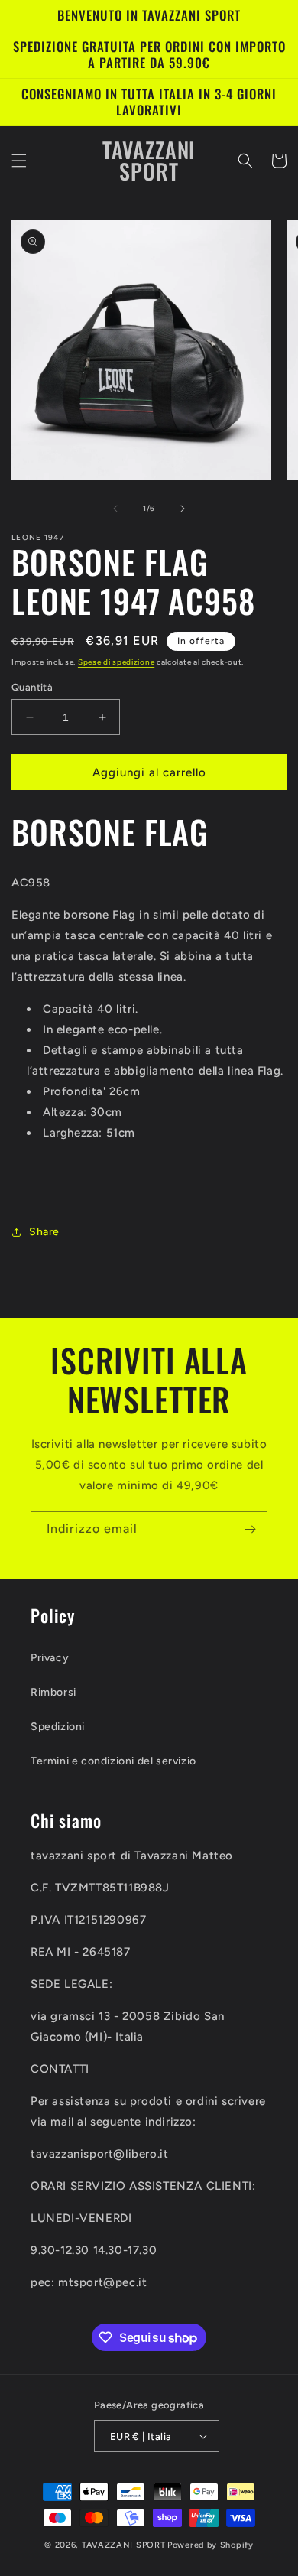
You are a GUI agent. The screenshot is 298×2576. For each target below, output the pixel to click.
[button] (19, 161)
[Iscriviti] (250, 1529)
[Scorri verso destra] (183, 509)
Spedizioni (58, 1727)
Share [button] (44, 1232)
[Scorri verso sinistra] (115, 509)
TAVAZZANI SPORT (124, 2545)
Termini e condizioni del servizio (113, 1761)
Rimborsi (53, 1692)
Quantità (32, 687)
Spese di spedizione (116, 662)
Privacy (50, 1658)
